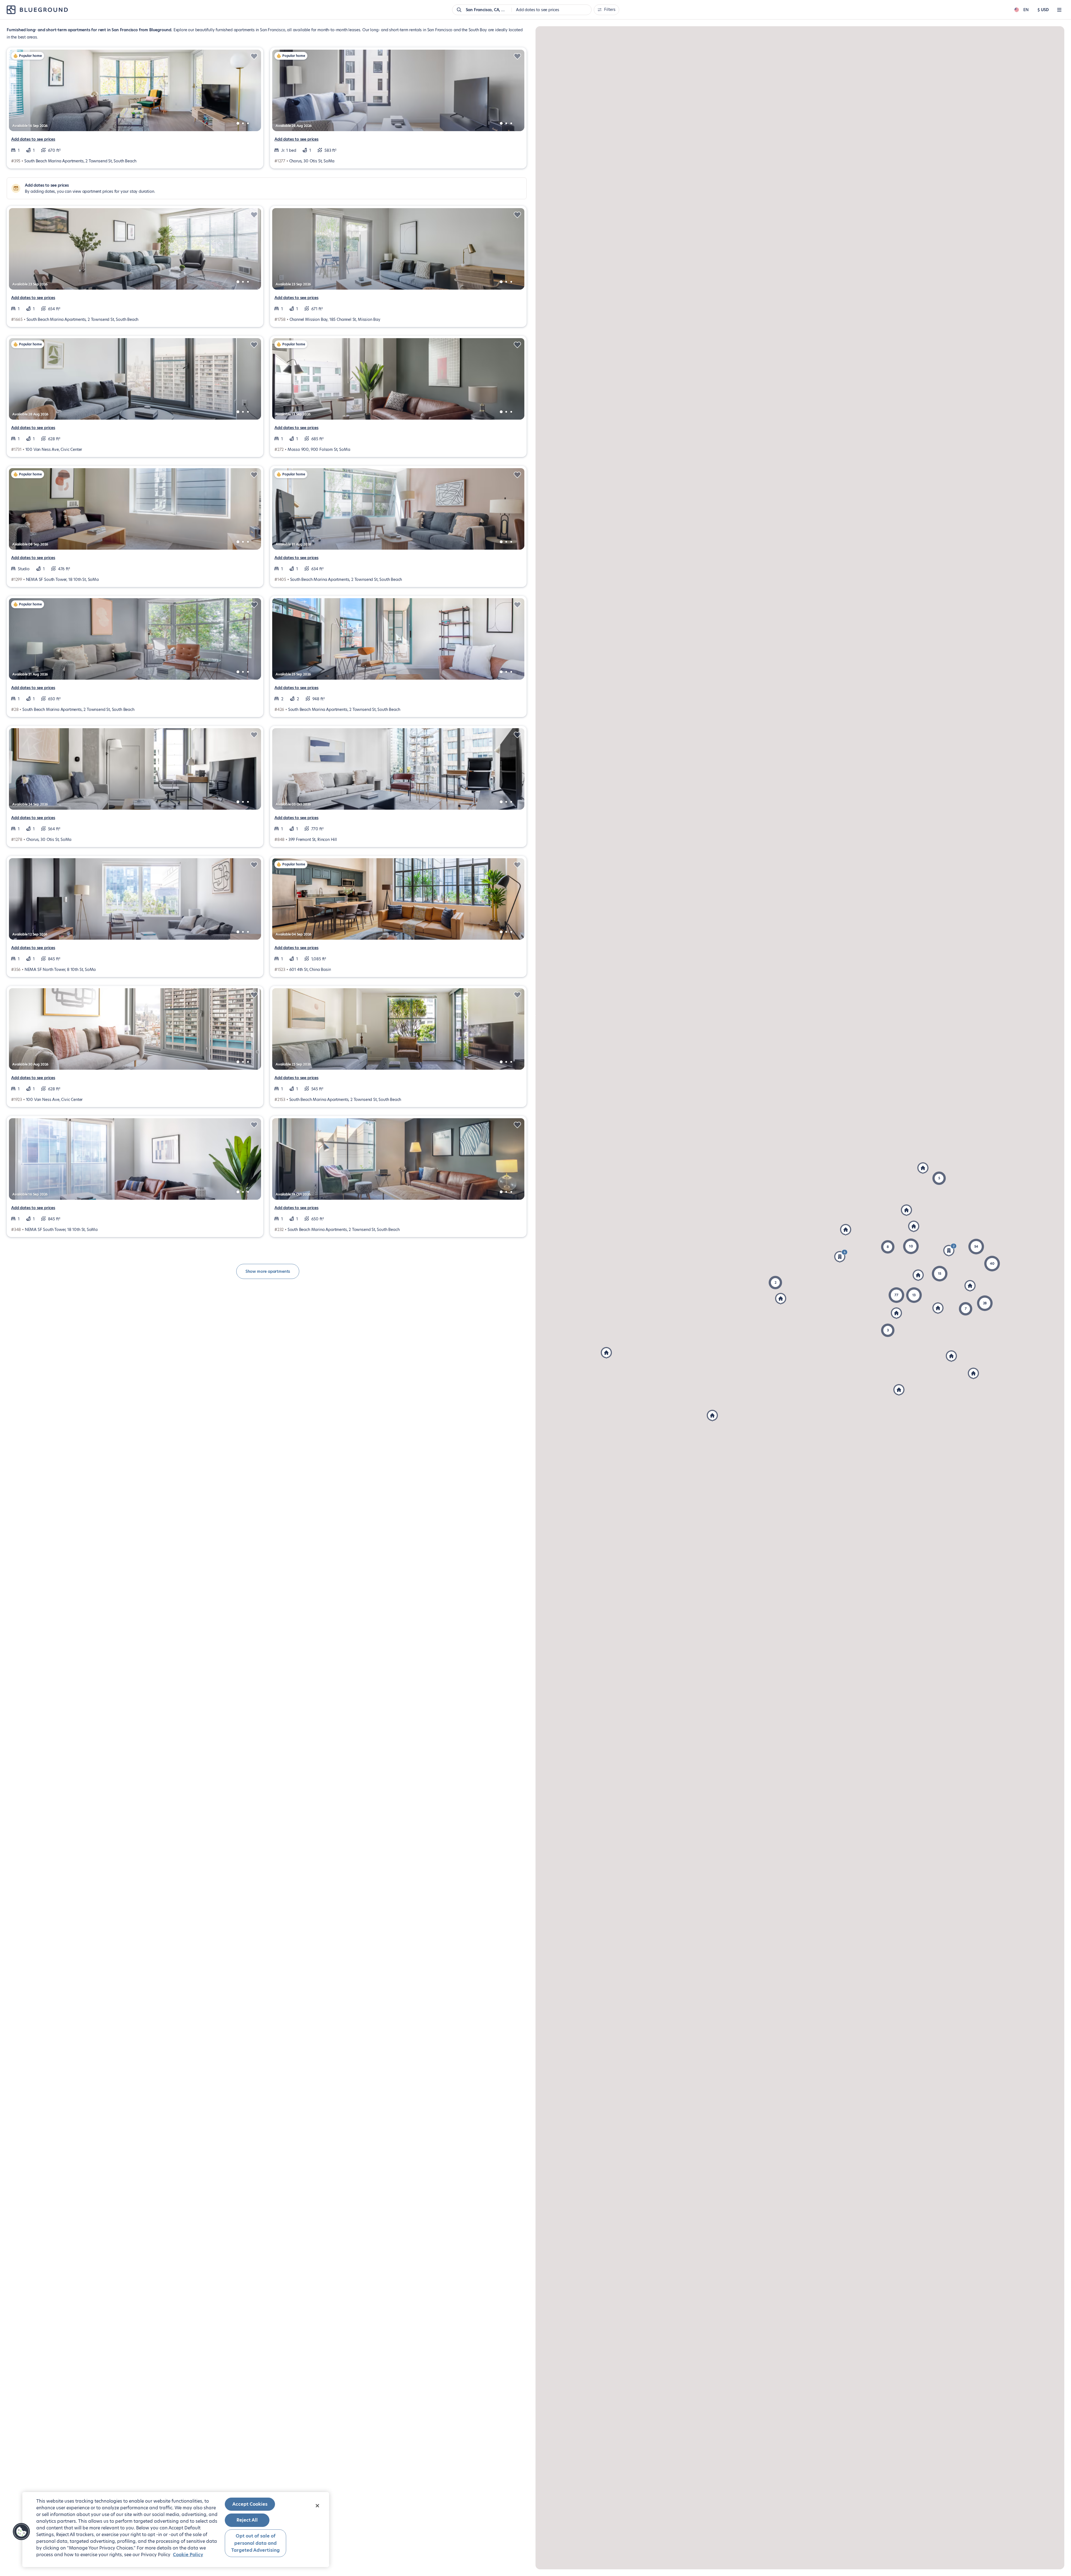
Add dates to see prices (33, 139)
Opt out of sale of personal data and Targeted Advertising (255, 2543)
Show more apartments (268, 1271)
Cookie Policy (188, 2555)
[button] (992, 1264)
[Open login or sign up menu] (1059, 10)
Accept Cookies (250, 2504)
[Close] (317, 2506)
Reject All (247, 2520)
